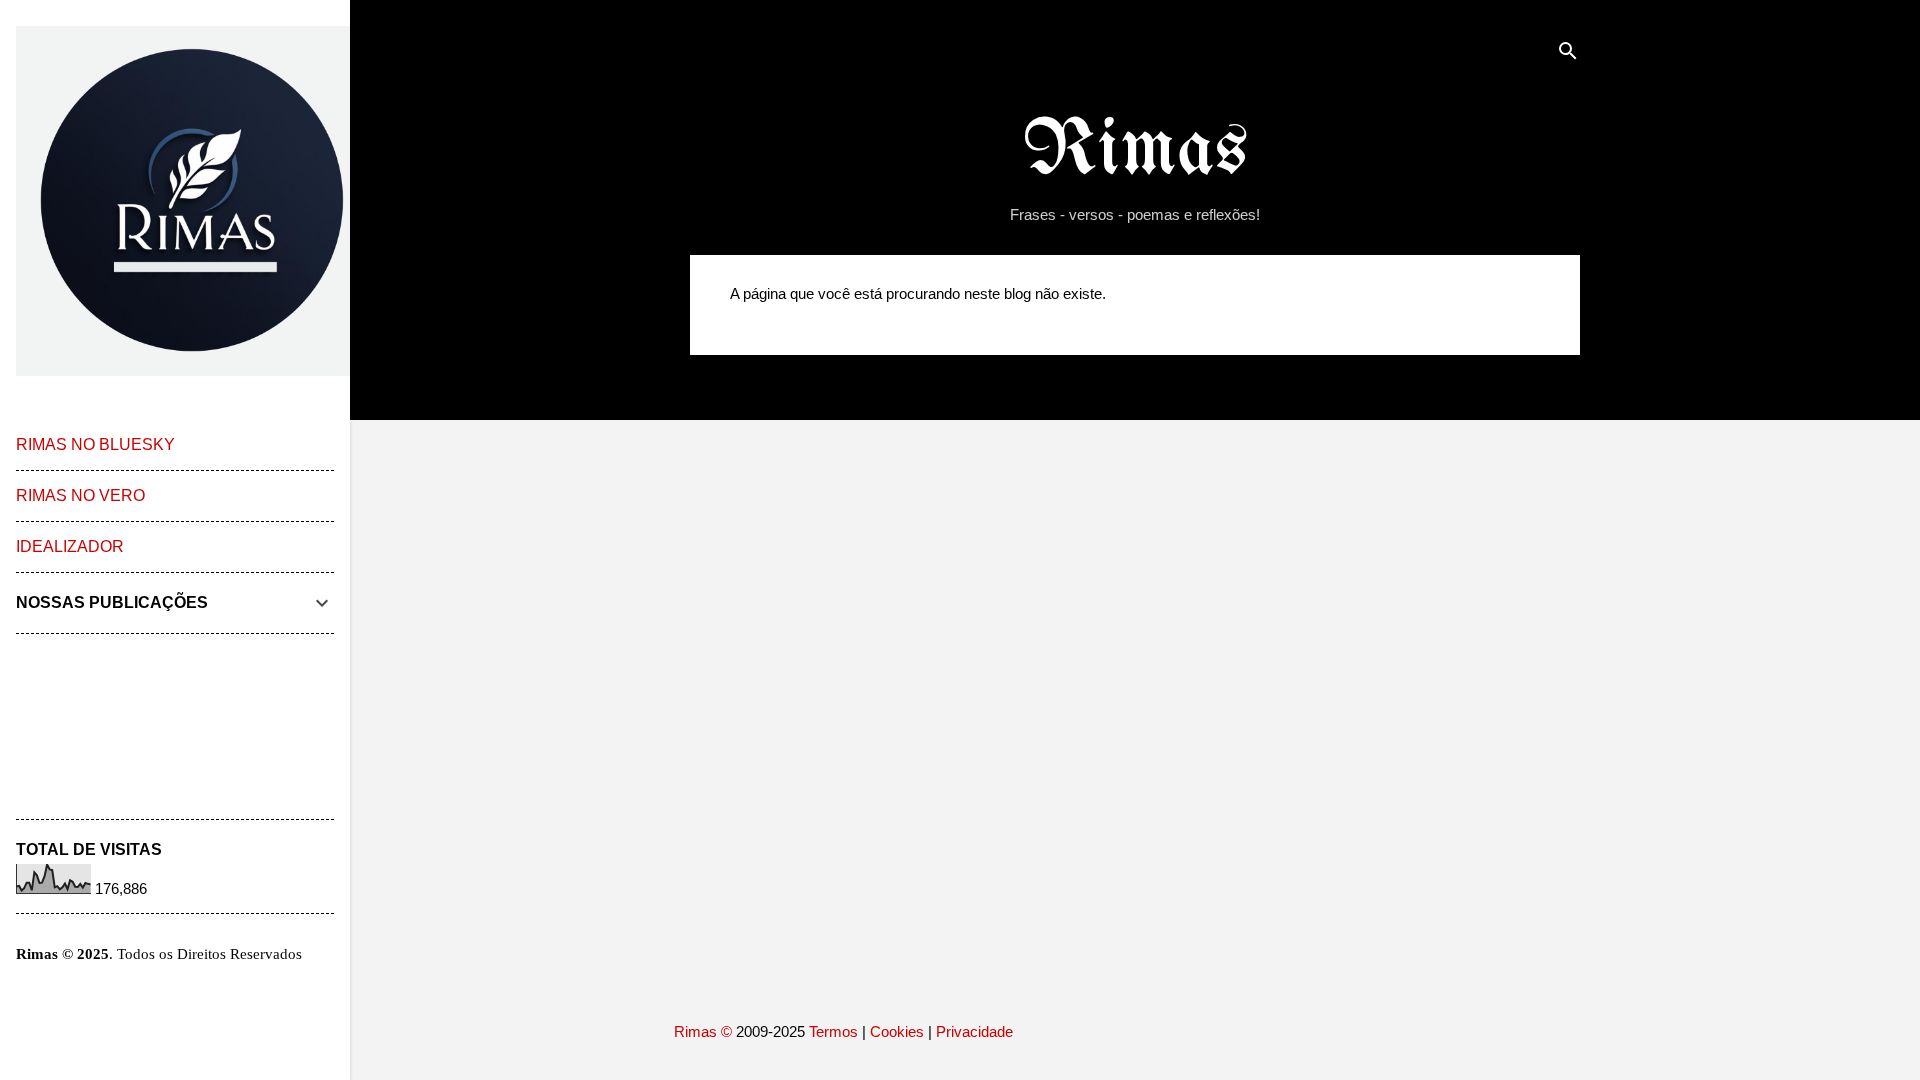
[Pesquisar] (1568, 54)
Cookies (897, 1031)
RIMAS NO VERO (80, 495)
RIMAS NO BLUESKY (95, 444)
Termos (833, 1031)
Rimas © (705, 1031)
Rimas (1135, 151)
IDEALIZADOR (70, 546)
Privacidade (974, 1031)
